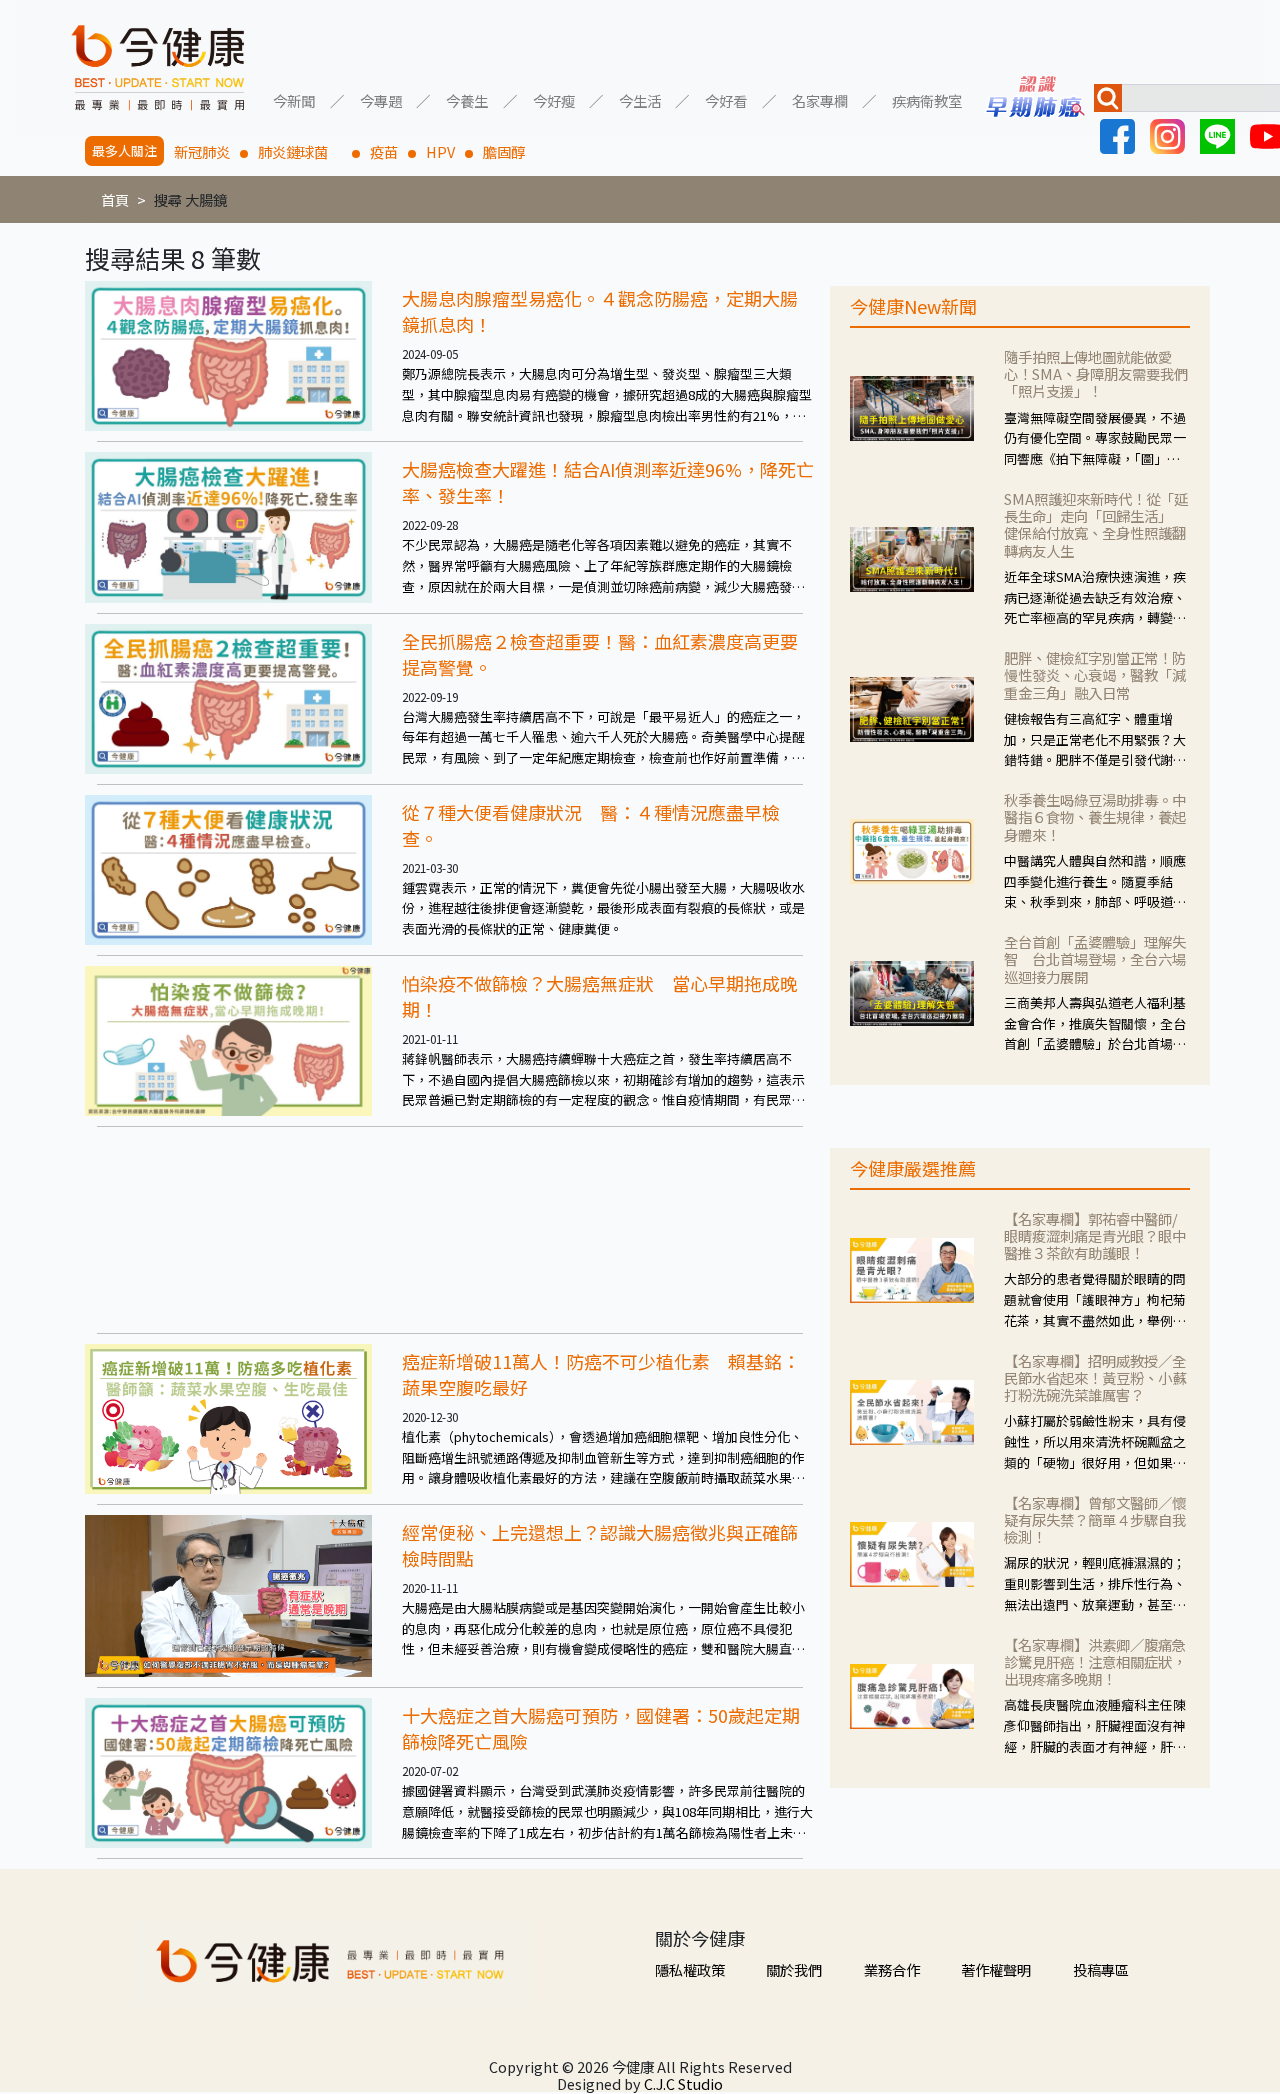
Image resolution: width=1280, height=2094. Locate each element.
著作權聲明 (996, 1969)
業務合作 (892, 1969)
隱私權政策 (690, 1969)
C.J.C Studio (683, 2083)
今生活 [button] (640, 99)
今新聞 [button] (294, 99)
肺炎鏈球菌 (300, 151)
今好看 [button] (726, 99)
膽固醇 (504, 151)
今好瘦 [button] (554, 99)
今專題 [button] (381, 99)
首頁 (115, 199)
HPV (440, 151)
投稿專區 (1101, 1969)
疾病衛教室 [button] (927, 99)
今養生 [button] (467, 99)
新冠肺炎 (202, 151)
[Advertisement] (450, 1230)
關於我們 (794, 1969)
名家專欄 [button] (820, 99)
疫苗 (384, 151)
